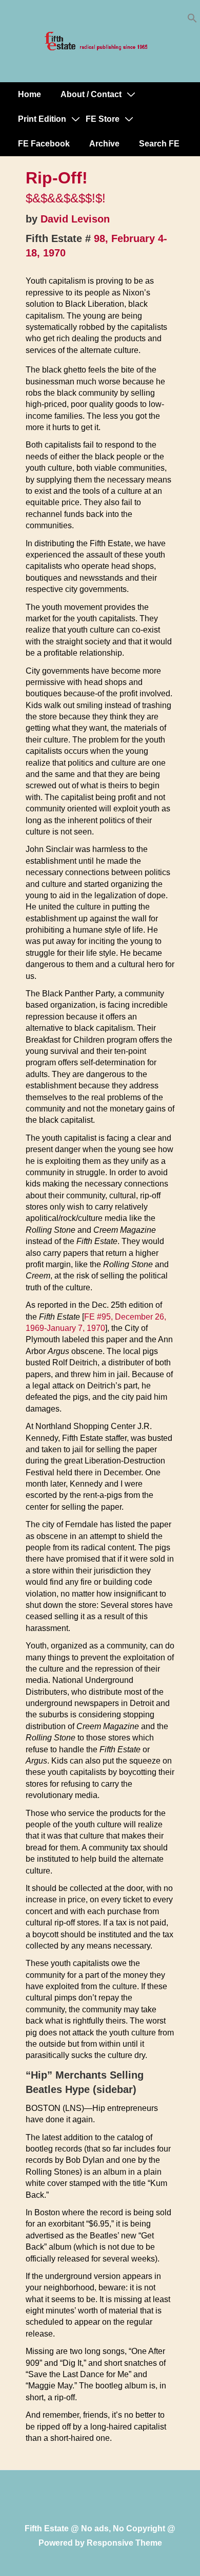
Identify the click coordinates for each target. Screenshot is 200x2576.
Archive (104, 144)
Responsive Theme (124, 2543)
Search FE (159, 144)
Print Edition (42, 119)
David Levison (75, 219)
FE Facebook (44, 144)
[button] (192, 20)
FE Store (103, 119)
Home (29, 94)
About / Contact (91, 94)
